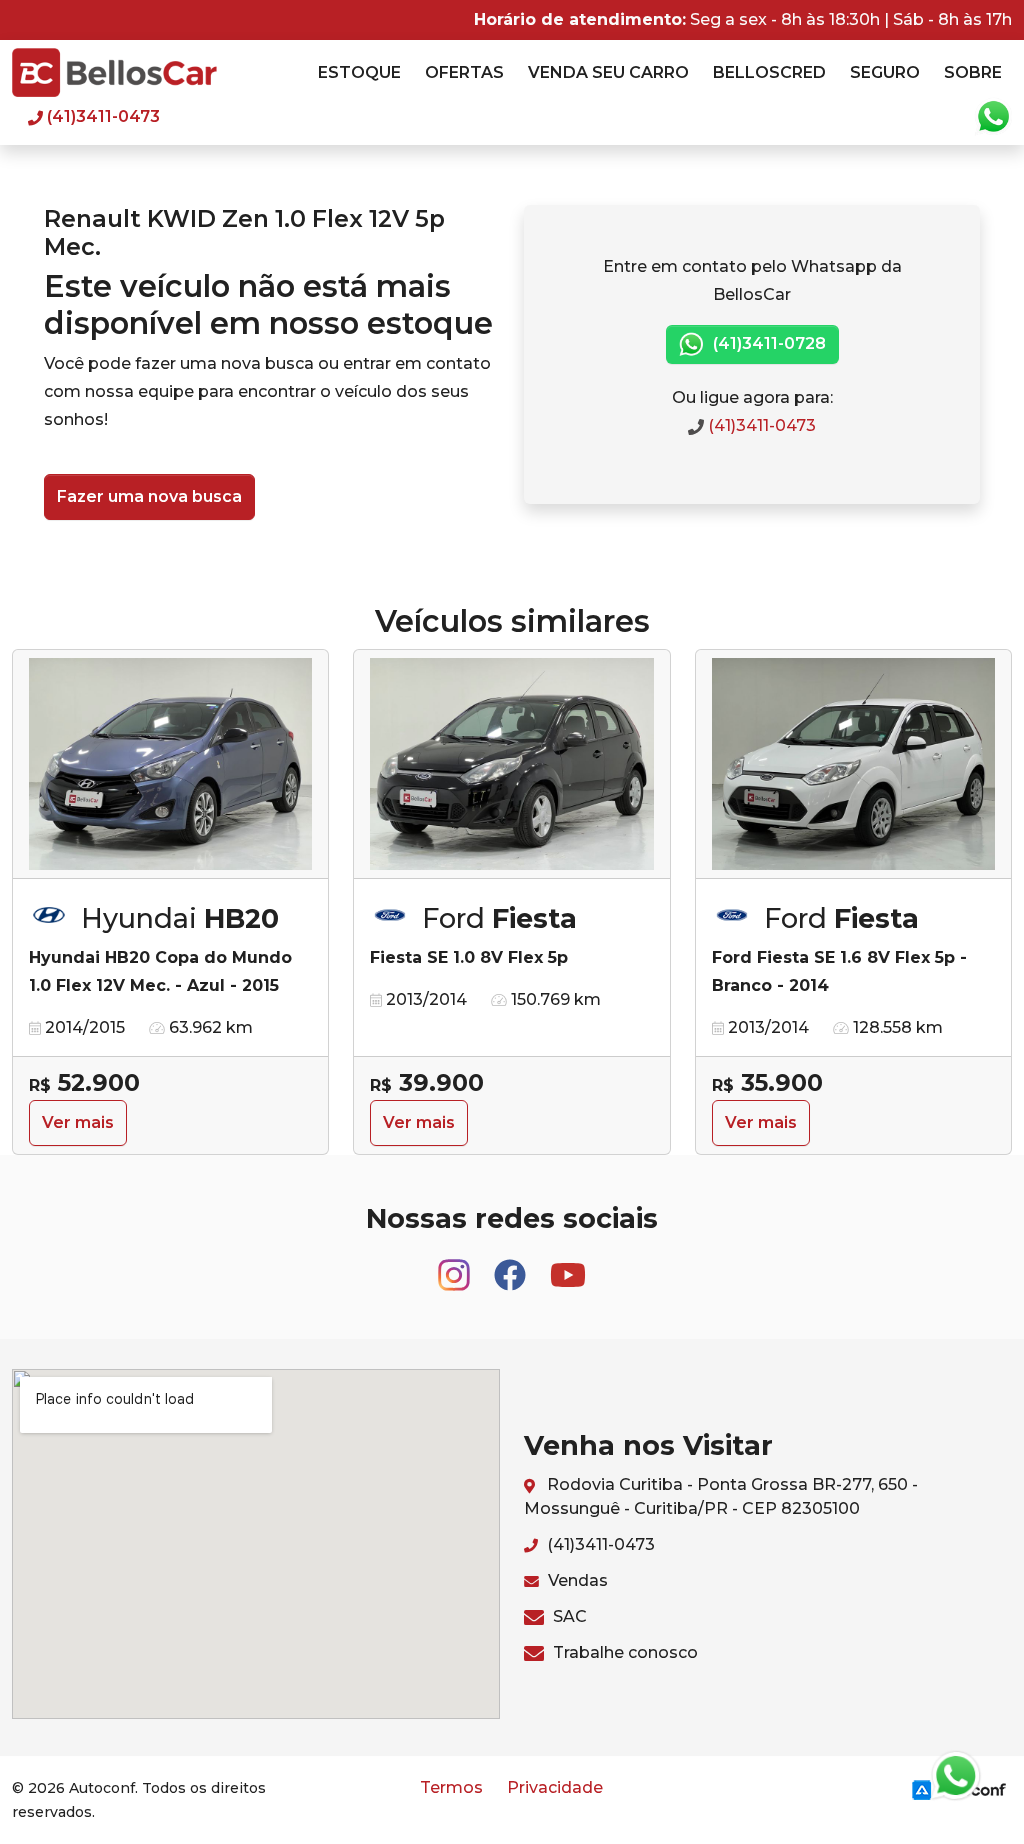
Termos (451, 1787)
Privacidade (555, 1787)
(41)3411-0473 (760, 425)
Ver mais (78, 1122)
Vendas (576, 1580)
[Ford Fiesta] (511, 764)
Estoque (359, 72)
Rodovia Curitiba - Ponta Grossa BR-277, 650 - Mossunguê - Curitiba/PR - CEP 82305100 (721, 1496)
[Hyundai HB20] (170, 764)
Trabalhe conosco (623, 1652)
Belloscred (769, 72)
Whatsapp (993, 117)
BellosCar (114, 72)
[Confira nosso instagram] (456, 1265)
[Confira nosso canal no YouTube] (568, 1265)
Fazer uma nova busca (149, 496)
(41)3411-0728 (767, 343)
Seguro (885, 72)
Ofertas (464, 72)
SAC (568, 1616)
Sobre (973, 72)
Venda (608, 72)
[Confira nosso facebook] (512, 1265)
